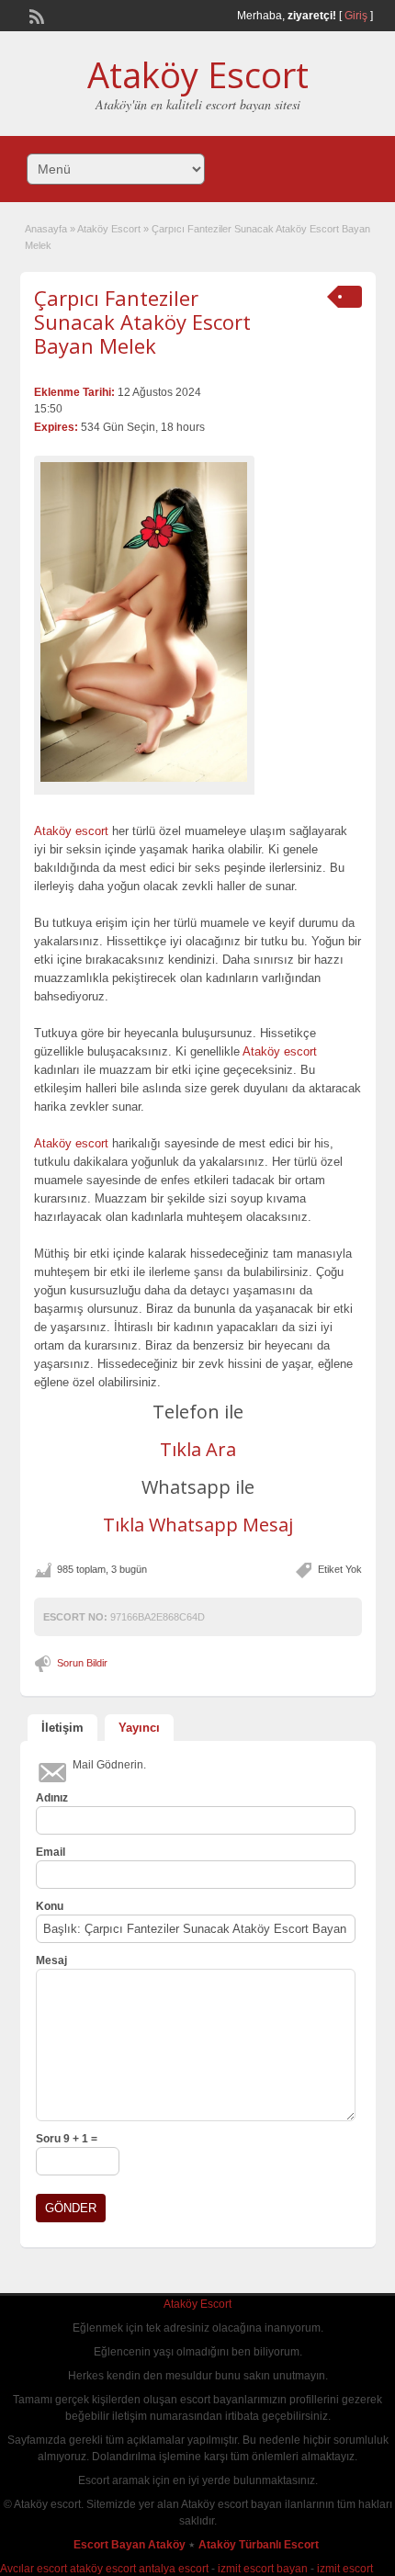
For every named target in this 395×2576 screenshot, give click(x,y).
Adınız (52, 1798)
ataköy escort (103, 2569)
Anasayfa (46, 229)
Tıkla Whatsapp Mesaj (198, 1525)
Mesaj (51, 1960)
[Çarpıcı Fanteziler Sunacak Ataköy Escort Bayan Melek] (144, 622)
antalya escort (174, 2569)
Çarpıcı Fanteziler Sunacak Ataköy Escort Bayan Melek (142, 322)
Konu (50, 1906)
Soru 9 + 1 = (67, 2139)
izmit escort (345, 2569)
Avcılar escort (34, 2569)
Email (51, 1852)
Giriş (356, 16)
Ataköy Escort (198, 74)
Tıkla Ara (198, 1449)
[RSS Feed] (35, 15)
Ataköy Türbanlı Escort (260, 2545)
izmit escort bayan (263, 2569)
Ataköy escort (71, 831)
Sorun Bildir (82, 1663)
